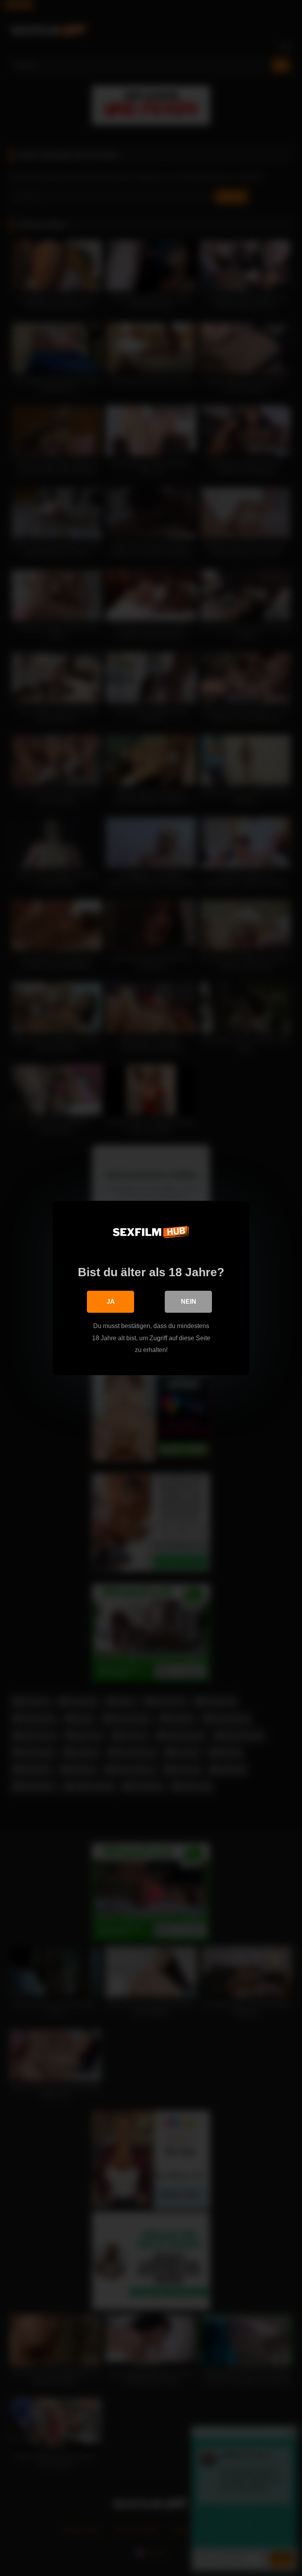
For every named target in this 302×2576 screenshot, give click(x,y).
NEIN (189, 1302)
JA (111, 1302)
